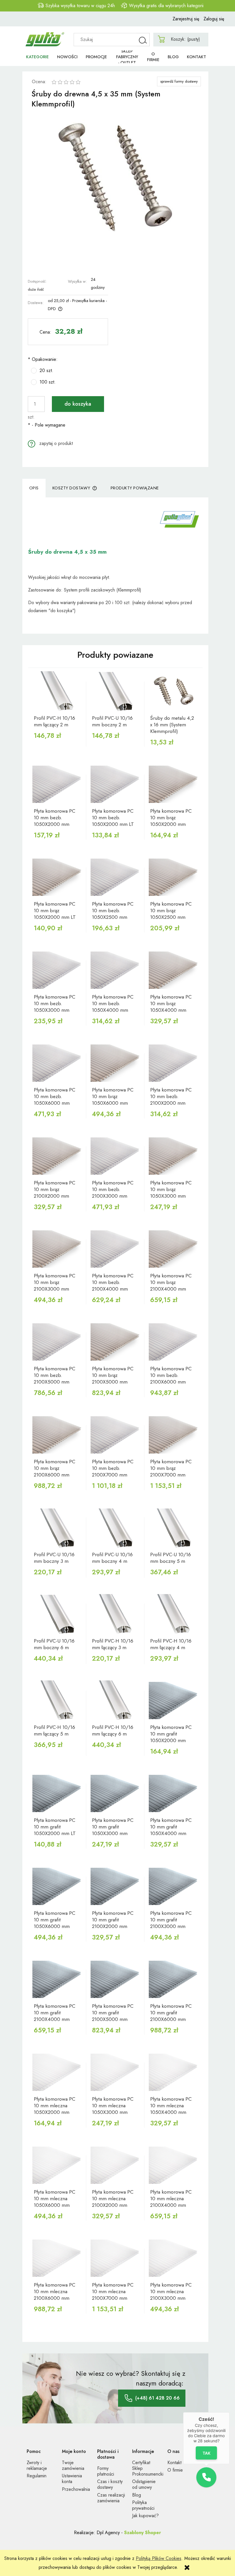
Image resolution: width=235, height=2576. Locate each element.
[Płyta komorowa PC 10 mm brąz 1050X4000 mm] (174, 970)
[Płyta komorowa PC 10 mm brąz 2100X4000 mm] (174, 1249)
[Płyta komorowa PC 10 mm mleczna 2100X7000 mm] (115, 2258)
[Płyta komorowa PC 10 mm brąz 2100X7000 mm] (174, 1435)
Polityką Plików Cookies (159, 2558)
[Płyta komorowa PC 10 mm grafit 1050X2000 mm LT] (57, 1793)
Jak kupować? (145, 2516)
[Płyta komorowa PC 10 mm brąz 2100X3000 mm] (57, 1249)
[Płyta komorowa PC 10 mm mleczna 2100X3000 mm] (174, 2258)
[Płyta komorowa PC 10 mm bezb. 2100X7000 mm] (115, 1435)
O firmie (175, 2470)
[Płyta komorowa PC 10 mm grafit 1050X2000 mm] (174, 1701)
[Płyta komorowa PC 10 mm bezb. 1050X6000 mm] (57, 1063)
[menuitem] (37, 57)
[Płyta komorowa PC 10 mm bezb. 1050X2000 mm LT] (115, 784)
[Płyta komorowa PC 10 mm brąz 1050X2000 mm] (174, 784)
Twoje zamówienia (73, 2465)
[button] (50, 443)
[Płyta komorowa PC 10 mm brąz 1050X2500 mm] (174, 877)
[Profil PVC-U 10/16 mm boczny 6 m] (57, 1614)
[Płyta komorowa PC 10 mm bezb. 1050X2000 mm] (57, 784)
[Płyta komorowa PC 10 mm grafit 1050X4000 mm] (174, 1793)
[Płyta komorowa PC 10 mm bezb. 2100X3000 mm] (115, 1156)
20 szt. (46, 370)
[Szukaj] (143, 40)
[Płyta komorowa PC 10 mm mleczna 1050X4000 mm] (174, 2072)
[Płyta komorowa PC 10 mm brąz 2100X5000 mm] (115, 1342)
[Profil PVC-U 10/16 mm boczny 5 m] (174, 1528)
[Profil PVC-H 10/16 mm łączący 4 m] (174, 1614)
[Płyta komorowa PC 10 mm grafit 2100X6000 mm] (174, 1979)
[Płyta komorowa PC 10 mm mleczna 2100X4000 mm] (174, 2165)
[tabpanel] (115, 566)
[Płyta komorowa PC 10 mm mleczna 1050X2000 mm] (57, 2072)
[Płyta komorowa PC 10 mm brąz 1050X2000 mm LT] (57, 877)
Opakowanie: (43, 359)
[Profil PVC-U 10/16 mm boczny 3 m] (57, 1528)
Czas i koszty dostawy (110, 2484)
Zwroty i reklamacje (37, 2465)
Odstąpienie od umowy (144, 2484)
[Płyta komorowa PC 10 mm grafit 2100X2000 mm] (115, 1886)
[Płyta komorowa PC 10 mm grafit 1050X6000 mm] (57, 1886)
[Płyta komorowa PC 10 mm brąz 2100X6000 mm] (57, 1435)
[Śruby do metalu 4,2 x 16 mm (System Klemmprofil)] (174, 691)
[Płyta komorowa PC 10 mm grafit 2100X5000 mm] (115, 1979)
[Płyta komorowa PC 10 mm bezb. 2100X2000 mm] (174, 1063)
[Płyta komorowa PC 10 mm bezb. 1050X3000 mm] (57, 970)
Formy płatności (106, 2471)
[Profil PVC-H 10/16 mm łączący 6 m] (115, 1701)
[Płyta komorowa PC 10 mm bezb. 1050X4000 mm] (115, 970)
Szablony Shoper (143, 2533)
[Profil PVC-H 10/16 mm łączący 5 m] (57, 1701)
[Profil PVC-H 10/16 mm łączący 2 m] (57, 691)
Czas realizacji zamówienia (111, 2498)
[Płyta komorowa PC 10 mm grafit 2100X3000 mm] (174, 1886)
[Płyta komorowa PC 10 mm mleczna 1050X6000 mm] (57, 2165)
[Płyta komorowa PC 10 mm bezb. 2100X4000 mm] (115, 1249)
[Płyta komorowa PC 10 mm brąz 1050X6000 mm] (115, 1063)
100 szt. (48, 382)
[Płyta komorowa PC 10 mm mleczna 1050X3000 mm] (115, 2072)
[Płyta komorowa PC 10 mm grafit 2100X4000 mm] (57, 1979)
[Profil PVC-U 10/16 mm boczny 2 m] (115, 691)
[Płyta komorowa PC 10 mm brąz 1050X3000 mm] (174, 1156)
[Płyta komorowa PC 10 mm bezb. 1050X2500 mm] (115, 877)
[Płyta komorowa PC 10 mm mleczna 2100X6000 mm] (57, 2258)
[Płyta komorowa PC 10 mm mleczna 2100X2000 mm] (115, 2165)
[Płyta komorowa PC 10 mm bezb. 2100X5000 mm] (57, 1342)
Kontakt (174, 2463)
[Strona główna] (45, 37)
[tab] (34, 488)
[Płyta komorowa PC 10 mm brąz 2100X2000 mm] (57, 1156)
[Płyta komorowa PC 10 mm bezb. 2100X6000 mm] (174, 1342)
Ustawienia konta (72, 2479)
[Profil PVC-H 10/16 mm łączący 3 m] (115, 1614)
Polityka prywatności (143, 2505)
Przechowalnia (76, 2489)
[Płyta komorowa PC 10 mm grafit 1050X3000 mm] (115, 1793)
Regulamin (37, 2476)
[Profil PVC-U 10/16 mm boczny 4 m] (115, 1528)
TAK (206, 2453)
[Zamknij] (230, 2412)
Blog (137, 2495)
